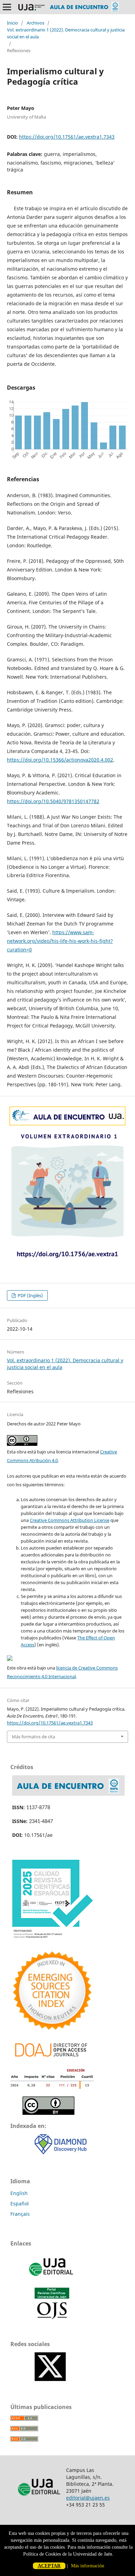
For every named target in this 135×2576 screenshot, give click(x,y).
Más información (88, 2566)
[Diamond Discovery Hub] (61, 2152)
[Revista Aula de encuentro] (68, 1794)
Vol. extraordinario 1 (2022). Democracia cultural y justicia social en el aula (66, 33)
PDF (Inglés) (30, 1295)
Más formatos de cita (33, 1737)
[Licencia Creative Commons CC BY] (48, 2113)
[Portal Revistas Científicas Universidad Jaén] (52, 2318)
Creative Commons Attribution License (70, 1520)
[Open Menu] (7, 7)
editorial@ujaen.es (88, 2498)
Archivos (35, 23)
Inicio (12, 23)
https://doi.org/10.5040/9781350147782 (53, 801)
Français (20, 2214)
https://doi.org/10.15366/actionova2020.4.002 (60, 760)
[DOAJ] (52, 2059)
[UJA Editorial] (52, 2279)
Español (20, 2203)
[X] (50, 2379)
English (19, 2193)
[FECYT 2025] (52, 1939)
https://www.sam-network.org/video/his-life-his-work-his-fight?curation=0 (60, 941)
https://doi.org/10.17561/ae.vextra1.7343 (67, 137)
